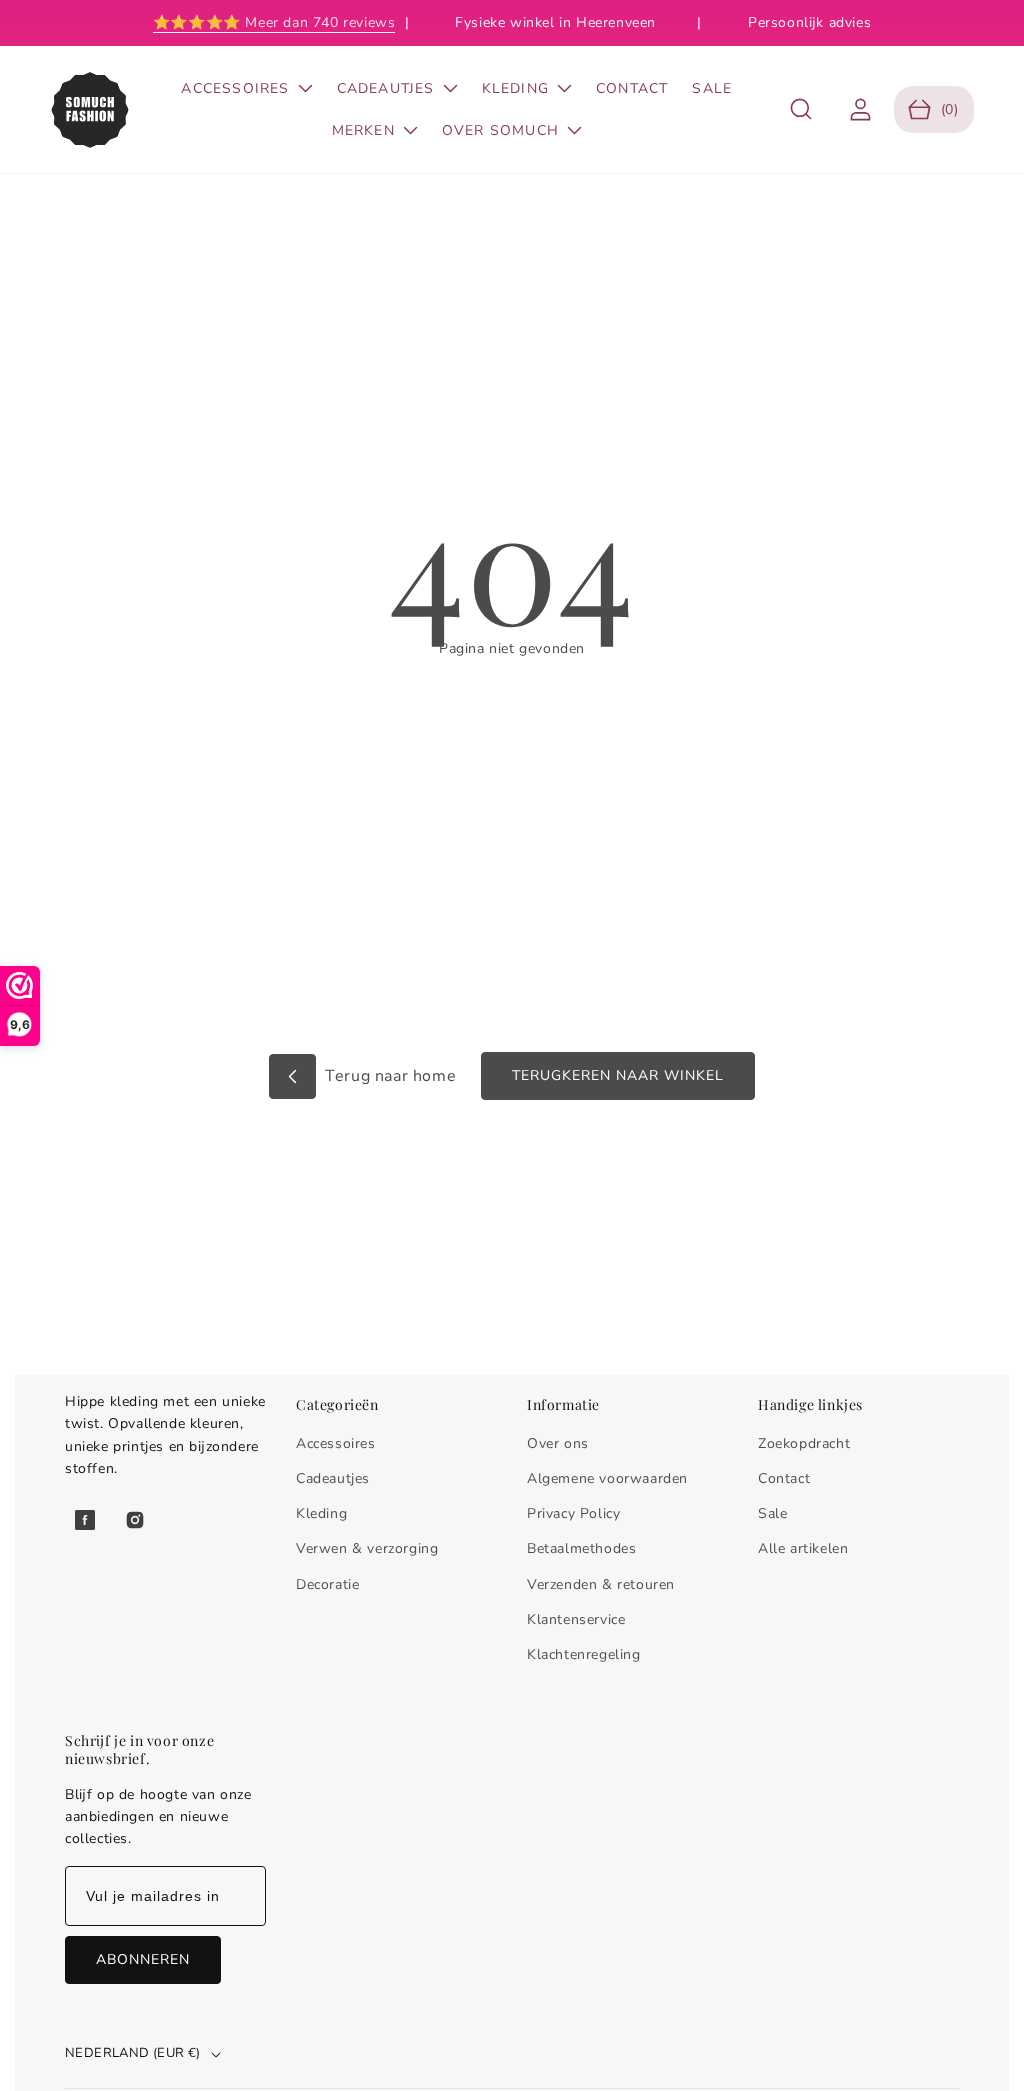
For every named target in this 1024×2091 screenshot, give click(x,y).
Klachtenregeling (584, 1654)
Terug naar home (389, 1076)
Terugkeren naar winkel (618, 1075)
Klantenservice (576, 1619)
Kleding (321, 1513)
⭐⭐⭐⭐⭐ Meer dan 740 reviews (274, 22)
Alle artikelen (803, 1548)
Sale (772, 1513)
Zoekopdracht (804, 1443)
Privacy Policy (573, 1513)
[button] (801, 109)
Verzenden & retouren (601, 1584)
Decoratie (327, 1584)
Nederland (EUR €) (133, 2053)
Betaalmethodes (581, 1548)
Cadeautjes (333, 1478)
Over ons (558, 1443)
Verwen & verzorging (367, 1548)
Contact (784, 1478)
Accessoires (336, 1443)
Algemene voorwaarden (607, 1478)
